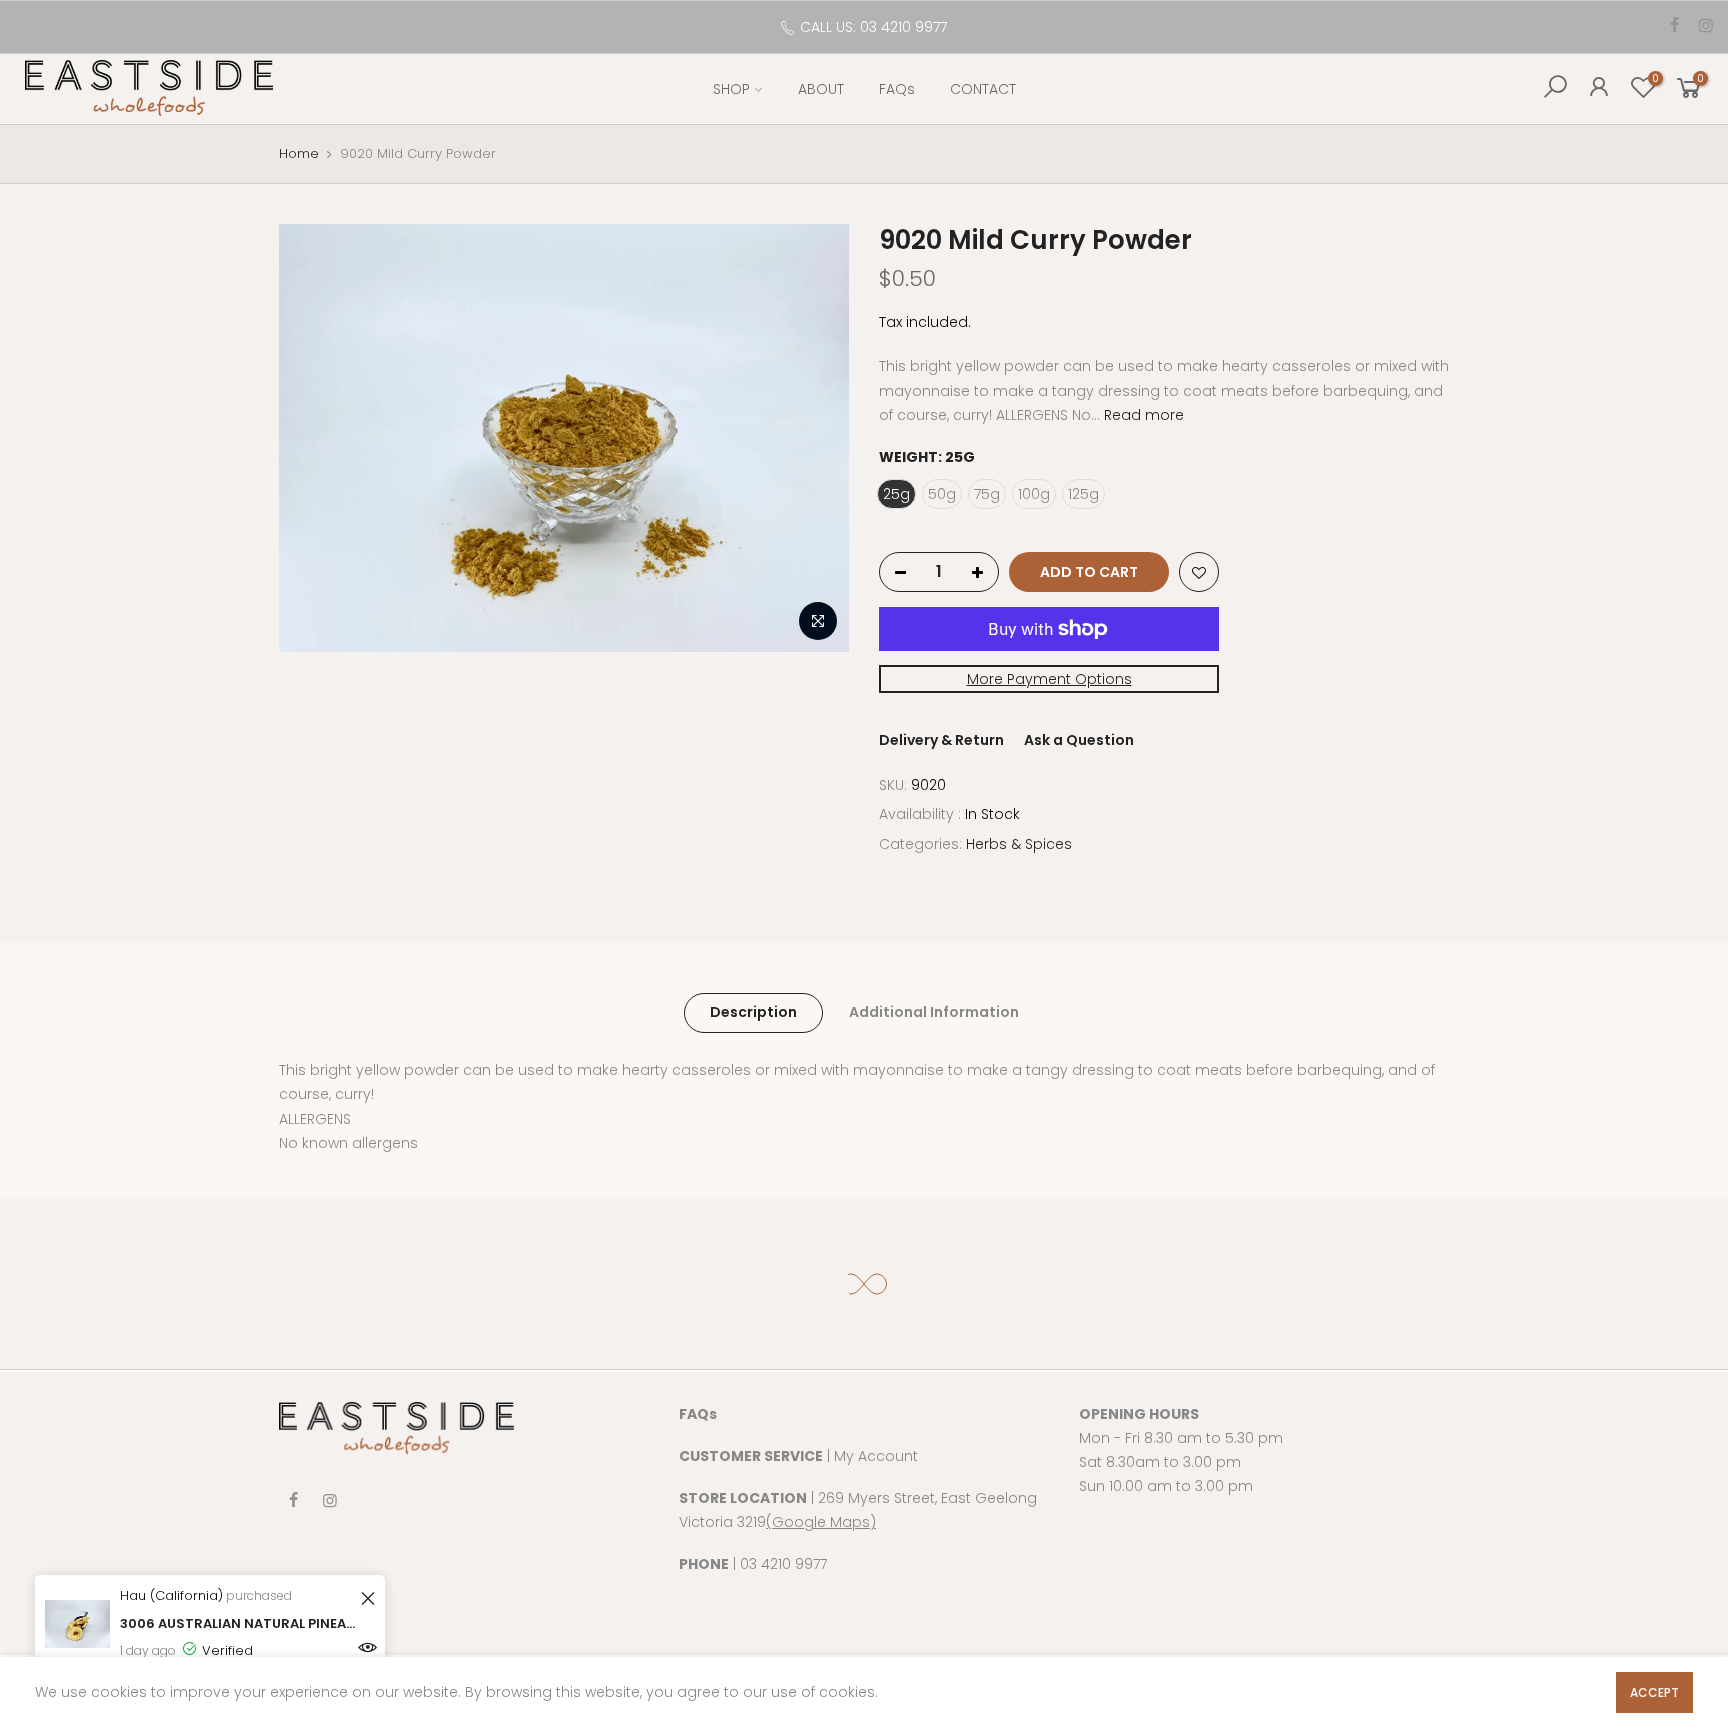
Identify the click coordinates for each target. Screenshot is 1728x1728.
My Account (876, 1456)
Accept (1654, 1692)
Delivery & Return (941, 741)
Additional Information (934, 1012)
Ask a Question (1079, 741)
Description (753, 1012)
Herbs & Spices (1019, 844)
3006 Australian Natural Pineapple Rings (237, 1623)
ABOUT (821, 89)
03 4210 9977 (783, 1564)
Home (299, 153)
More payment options (1049, 679)
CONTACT (983, 89)
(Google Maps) (821, 1522)
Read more (1142, 415)
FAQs (897, 89)
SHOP (731, 89)
